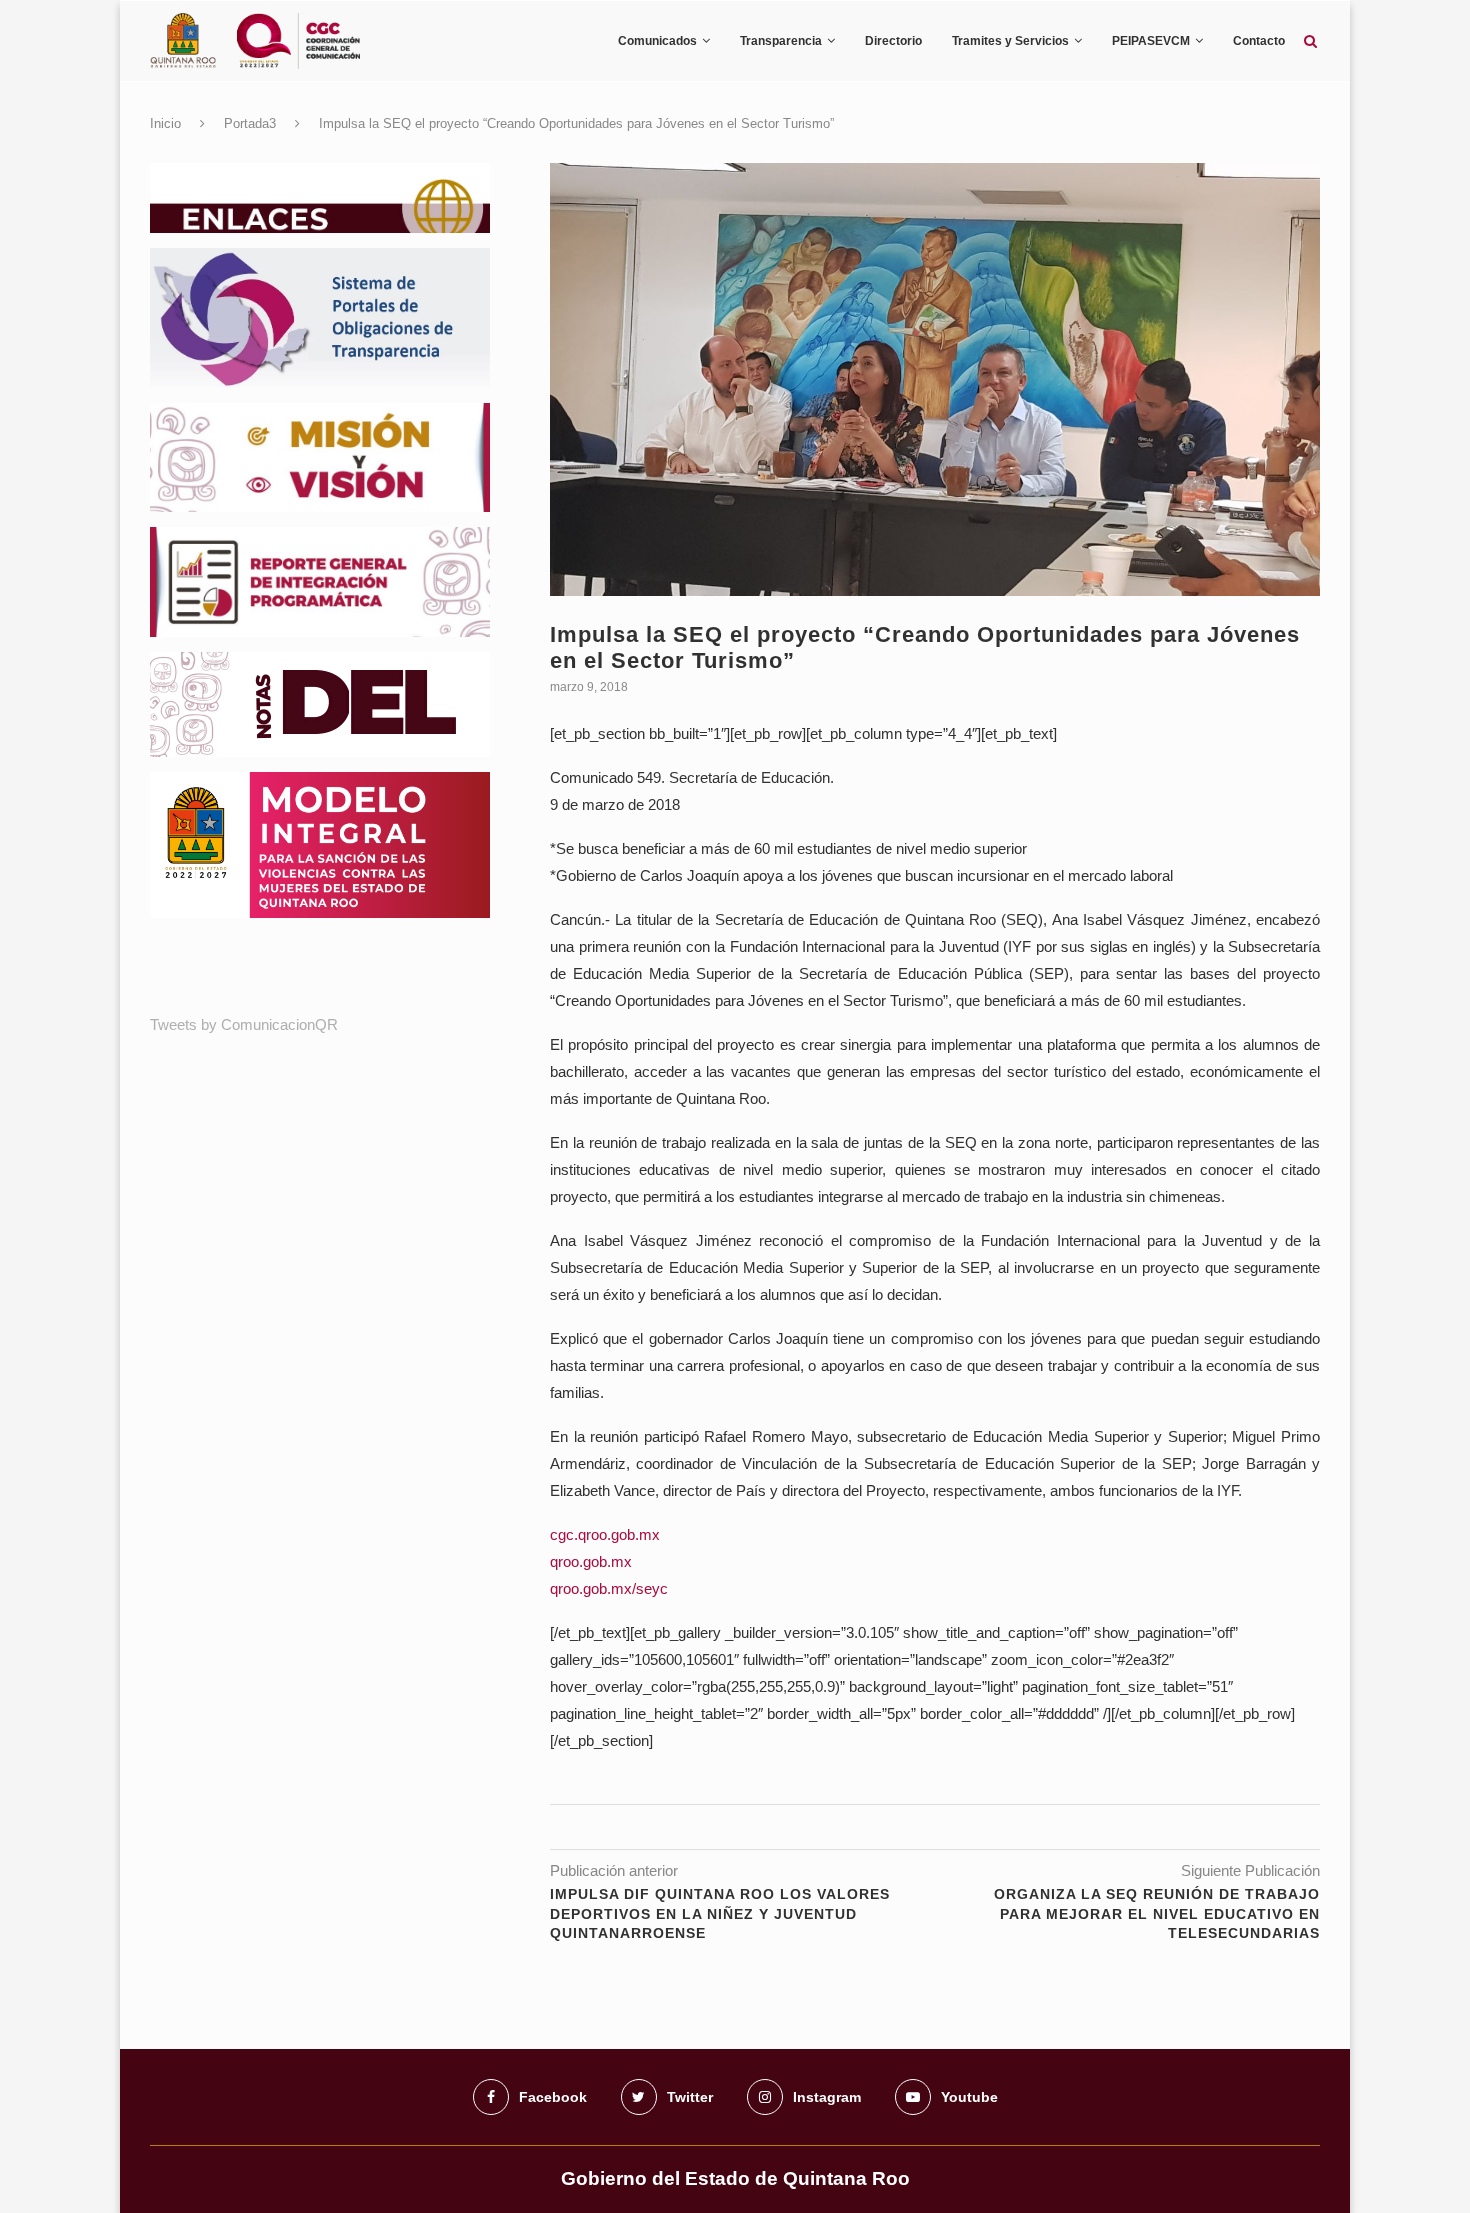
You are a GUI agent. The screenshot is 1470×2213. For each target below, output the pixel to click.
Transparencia (781, 41)
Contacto (1259, 41)
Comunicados (657, 41)
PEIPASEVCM (1151, 41)
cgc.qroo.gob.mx (605, 1534)
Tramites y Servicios (1010, 41)
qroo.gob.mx (591, 1561)
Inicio (165, 123)
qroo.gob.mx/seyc (609, 1588)
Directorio (893, 41)
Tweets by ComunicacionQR (244, 1024)
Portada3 (250, 123)
